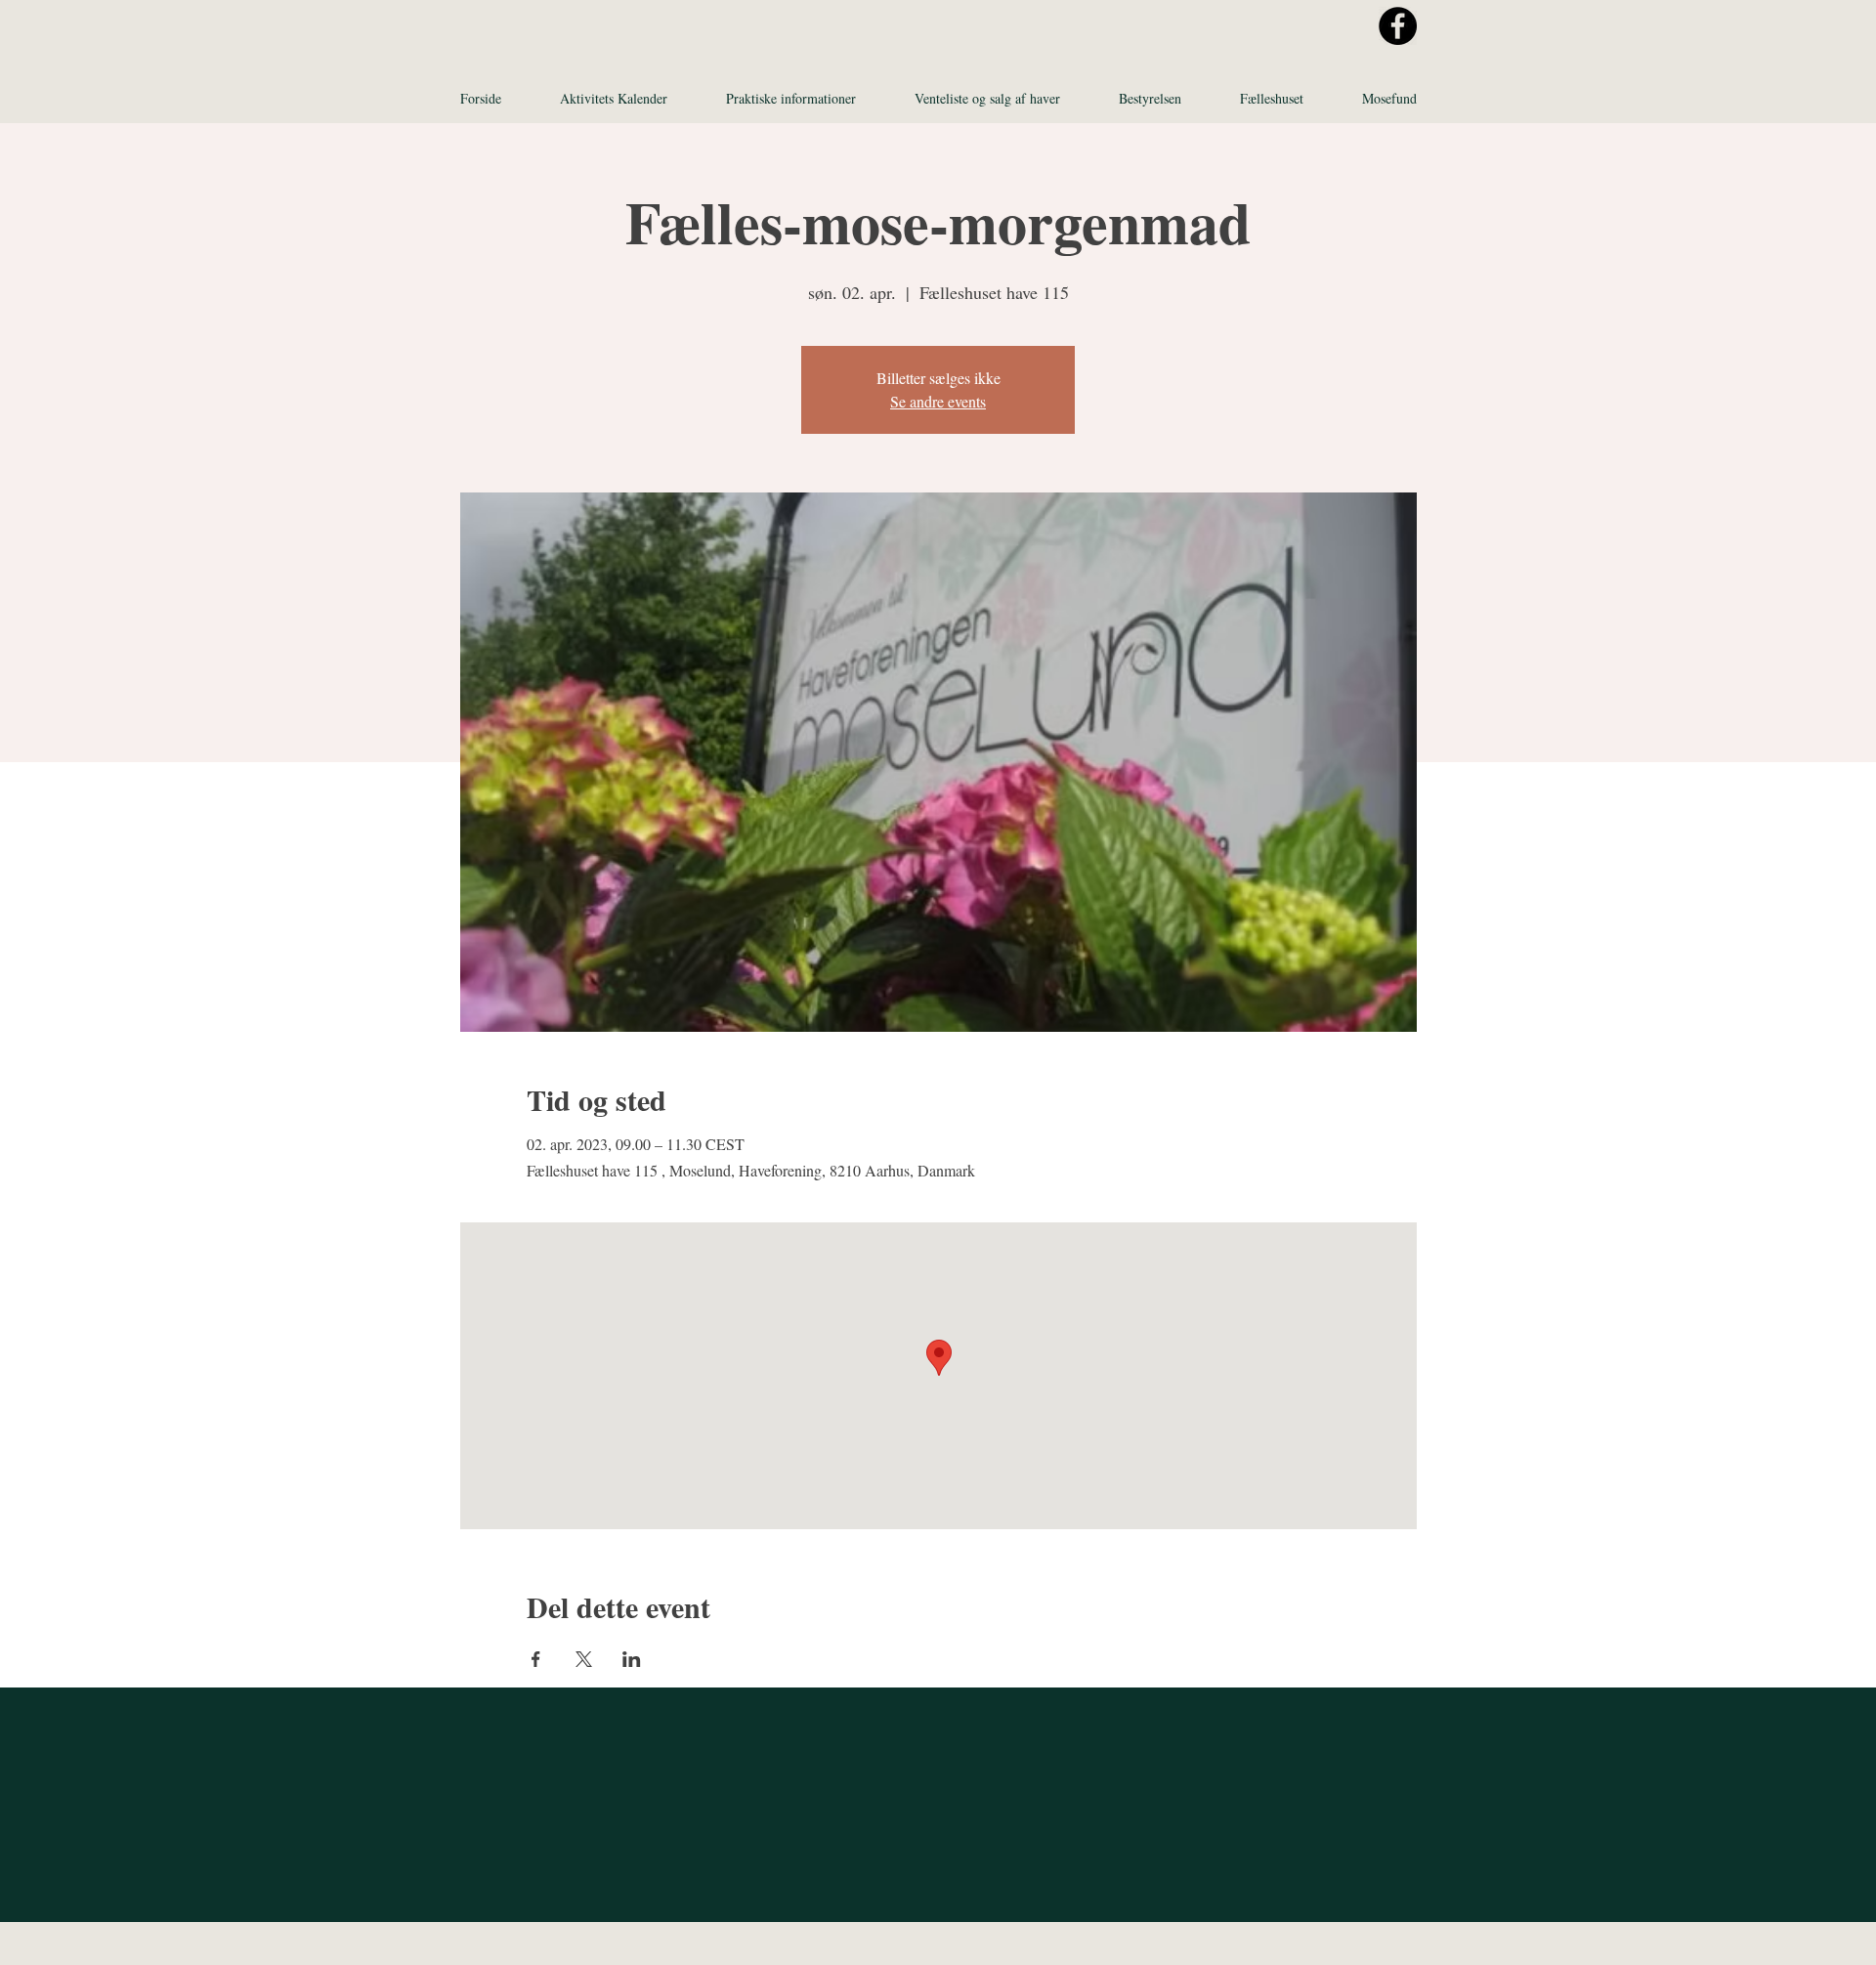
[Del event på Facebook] (536, 1659)
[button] (791, 99)
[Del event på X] (584, 1659)
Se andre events (938, 401)
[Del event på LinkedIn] (632, 1659)
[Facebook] (1398, 26)
